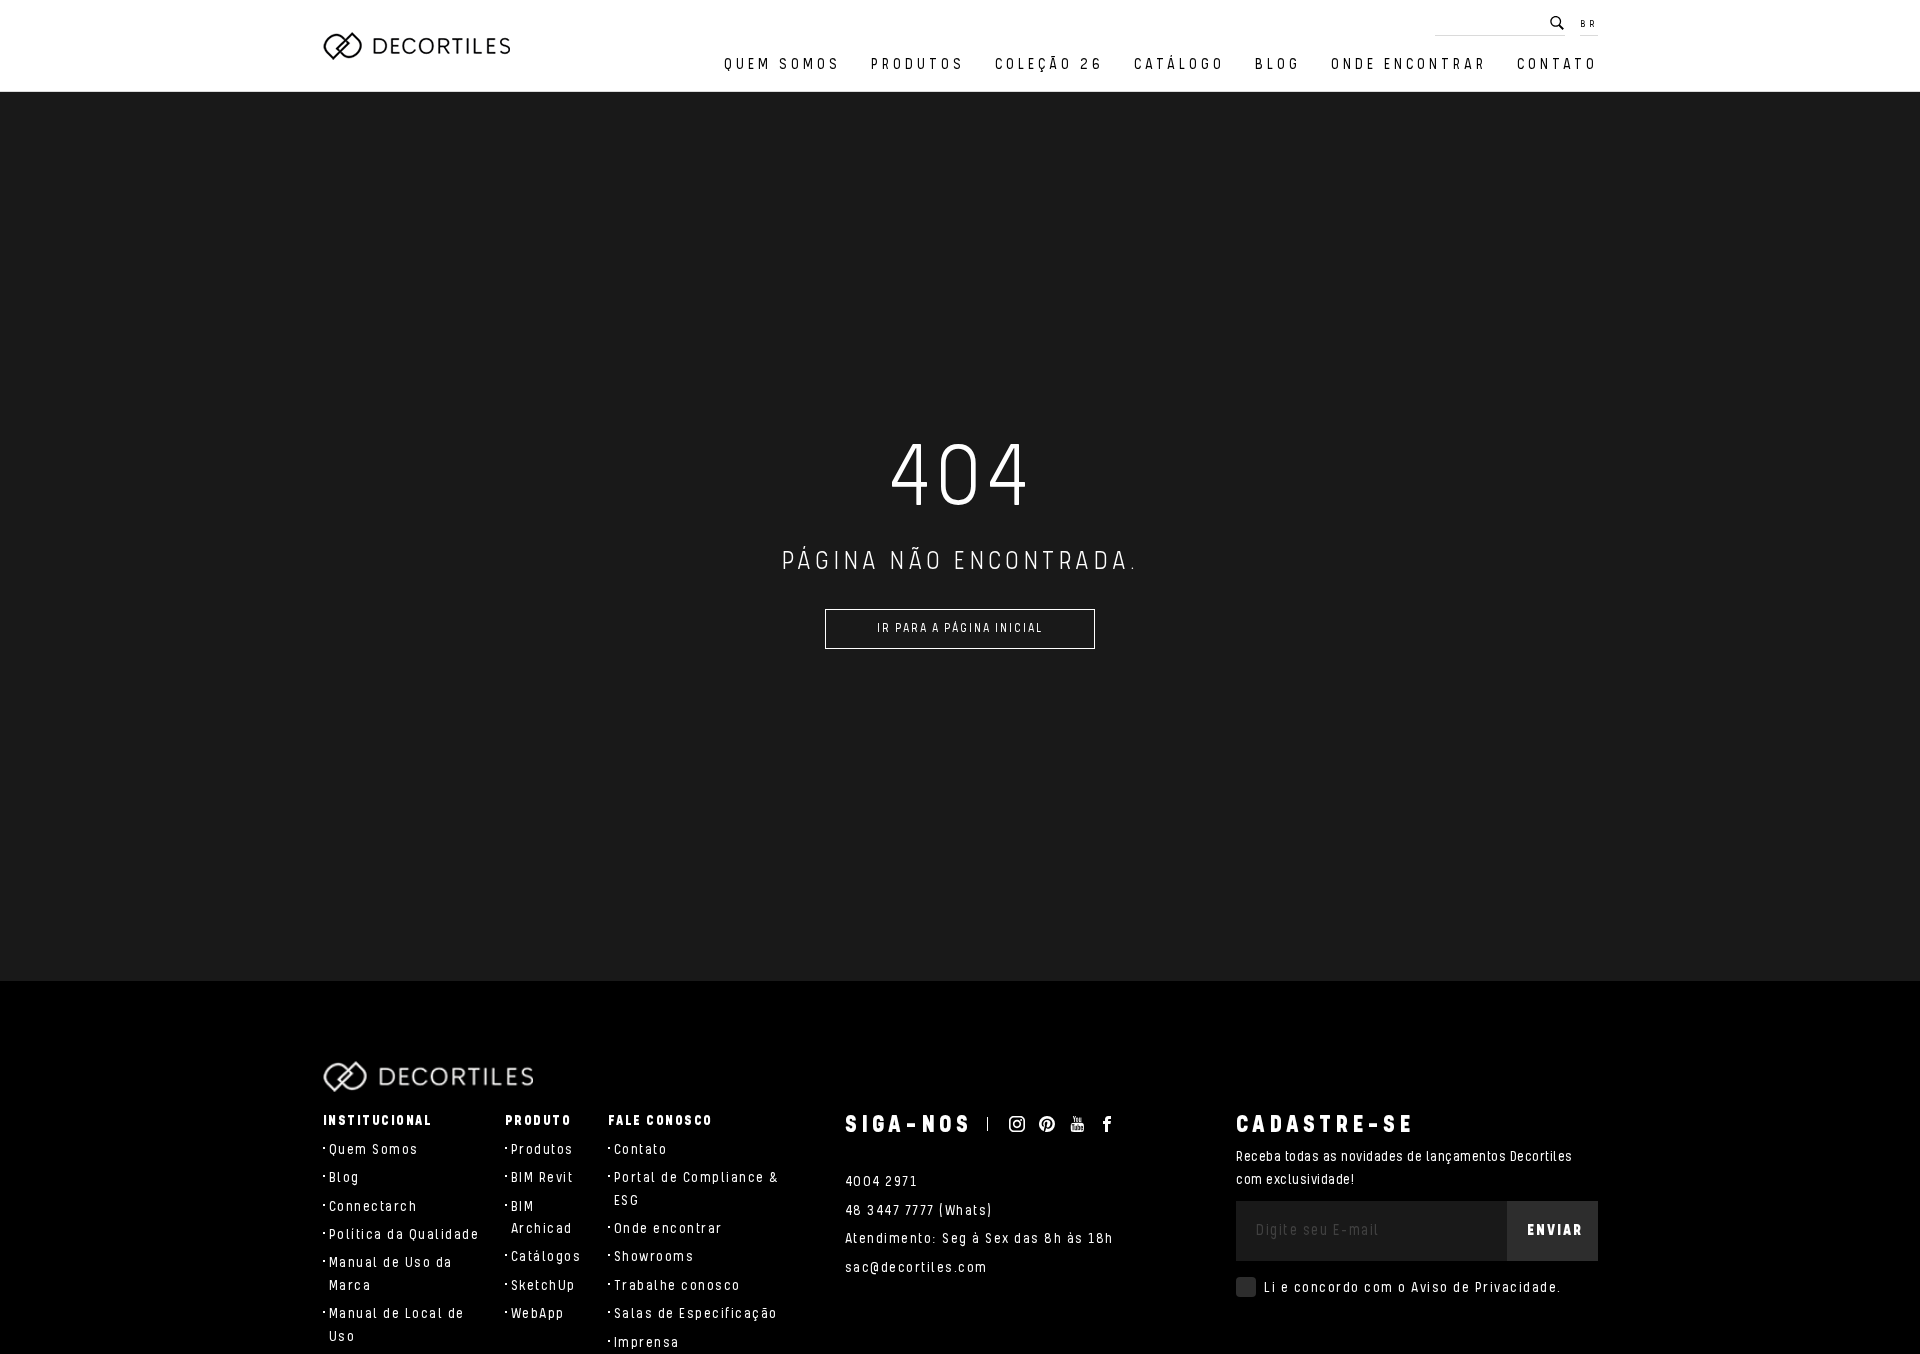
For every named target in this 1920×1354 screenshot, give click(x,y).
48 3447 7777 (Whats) (919, 1211)
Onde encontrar (1409, 64)
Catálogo (1179, 64)
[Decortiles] (416, 46)
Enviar (1555, 1230)
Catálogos (546, 1257)
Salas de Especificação (696, 1314)
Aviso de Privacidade (1484, 1288)
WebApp (538, 1314)
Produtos (918, 64)
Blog (1278, 64)
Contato (1557, 64)
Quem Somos (782, 64)
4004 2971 (881, 1182)
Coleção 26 (1049, 64)
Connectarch (373, 1207)
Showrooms (654, 1257)
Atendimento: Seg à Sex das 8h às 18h (979, 1239)
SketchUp (543, 1286)
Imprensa (647, 1343)
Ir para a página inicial (960, 628)
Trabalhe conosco (677, 1286)
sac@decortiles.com (916, 1268)
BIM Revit (542, 1178)
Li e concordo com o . (1413, 1288)
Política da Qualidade (404, 1235)
